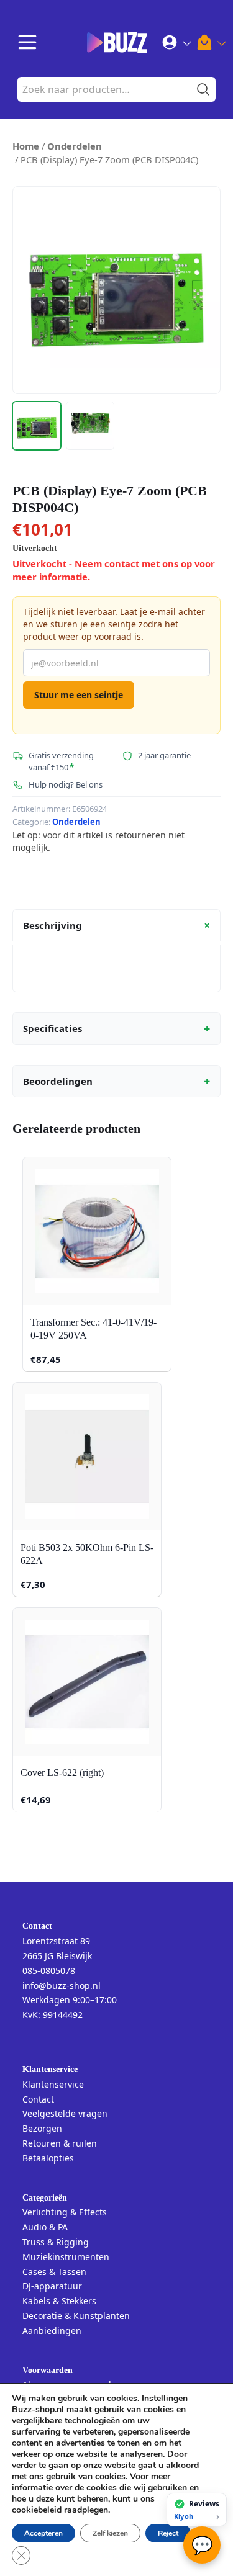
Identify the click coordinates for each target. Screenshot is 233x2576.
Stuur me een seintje (79, 695)
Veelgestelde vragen (65, 2113)
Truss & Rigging (56, 2242)
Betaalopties (48, 2158)
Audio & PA (45, 2227)
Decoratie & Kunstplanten (76, 2316)
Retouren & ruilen (60, 2143)
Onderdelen (75, 146)
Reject (168, 2533)
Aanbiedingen (52, 2331)
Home (26, 146)
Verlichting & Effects (65, 2212)
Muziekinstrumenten (66, 2257)
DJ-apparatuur (52, 2286)
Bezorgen (42, 2128)
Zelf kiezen (110, 2533)
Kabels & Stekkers (59, 2301)
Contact (38, 2099)
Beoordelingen (116, 1081)
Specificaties (116, 1028)
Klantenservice (53, 2084)
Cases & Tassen (54, 2272)
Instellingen (165, 2399)
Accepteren (43, 2533)
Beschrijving (119, 925)
